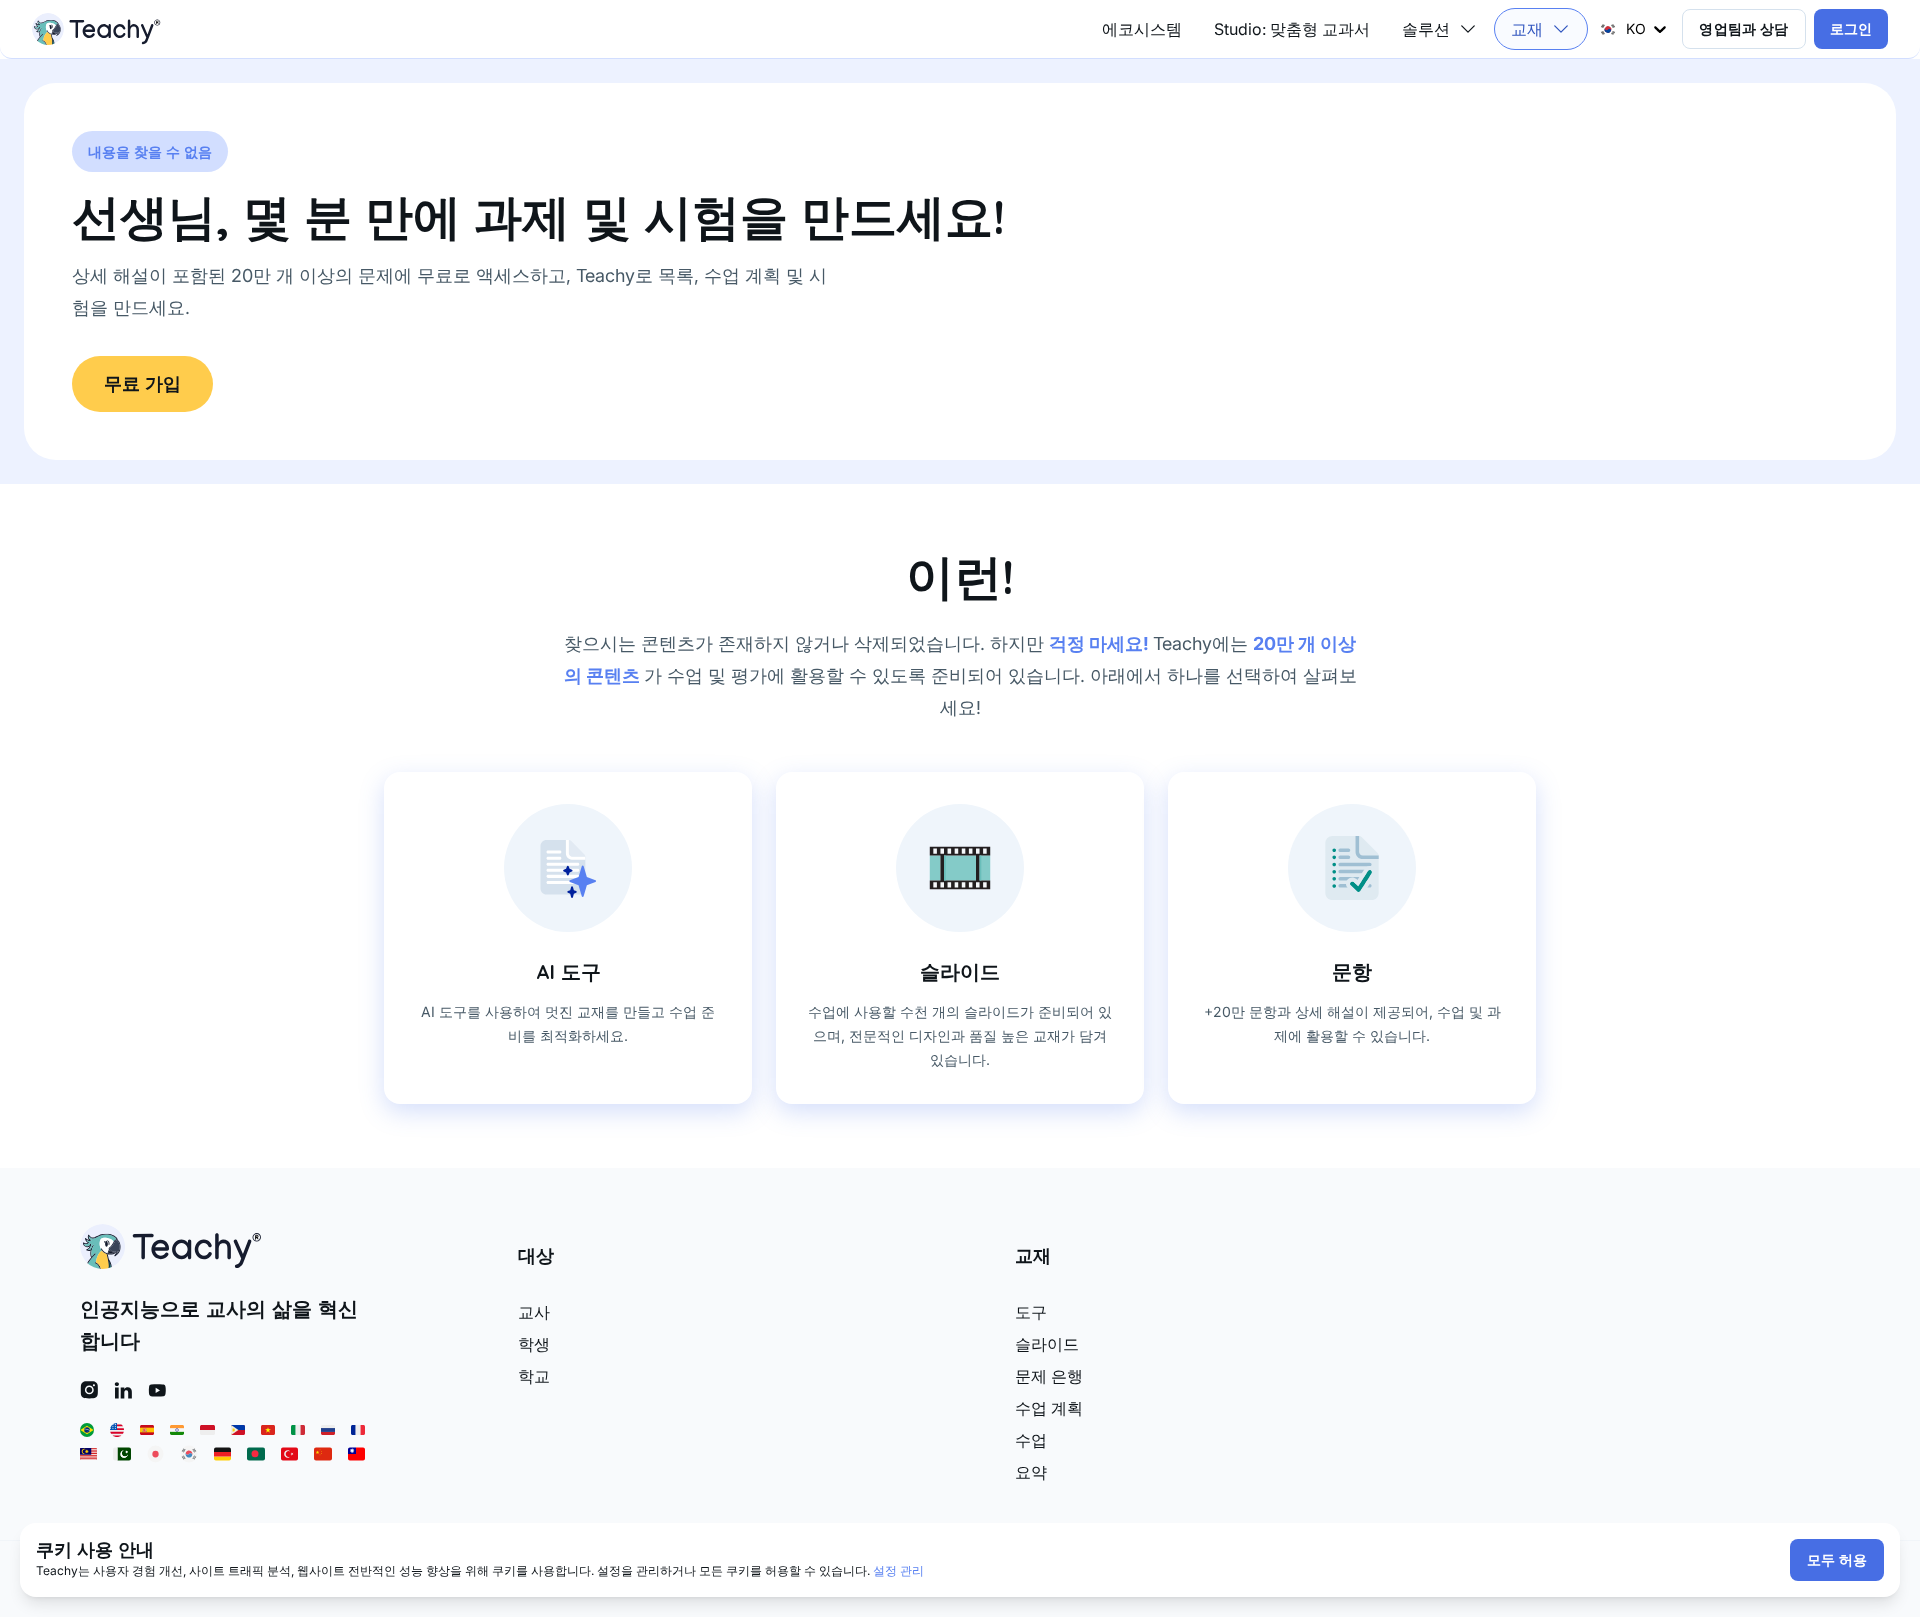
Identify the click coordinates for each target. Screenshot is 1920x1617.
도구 (1031, 1312)
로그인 (1851, 29)
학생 (534, 1344)
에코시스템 (1142, 29)
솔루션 (1426, 29)
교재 (1527, 29)
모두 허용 (1837, 1560)
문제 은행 (1049, 1376)
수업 (1031, 1440)
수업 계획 (1049, 1408)
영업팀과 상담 (1743, 29)
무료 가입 (142, 383)
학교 (534, 1376)
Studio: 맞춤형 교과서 (1292, 29)
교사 (534, 1312)
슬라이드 (1047, 1344)
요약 (1031, 1472)
